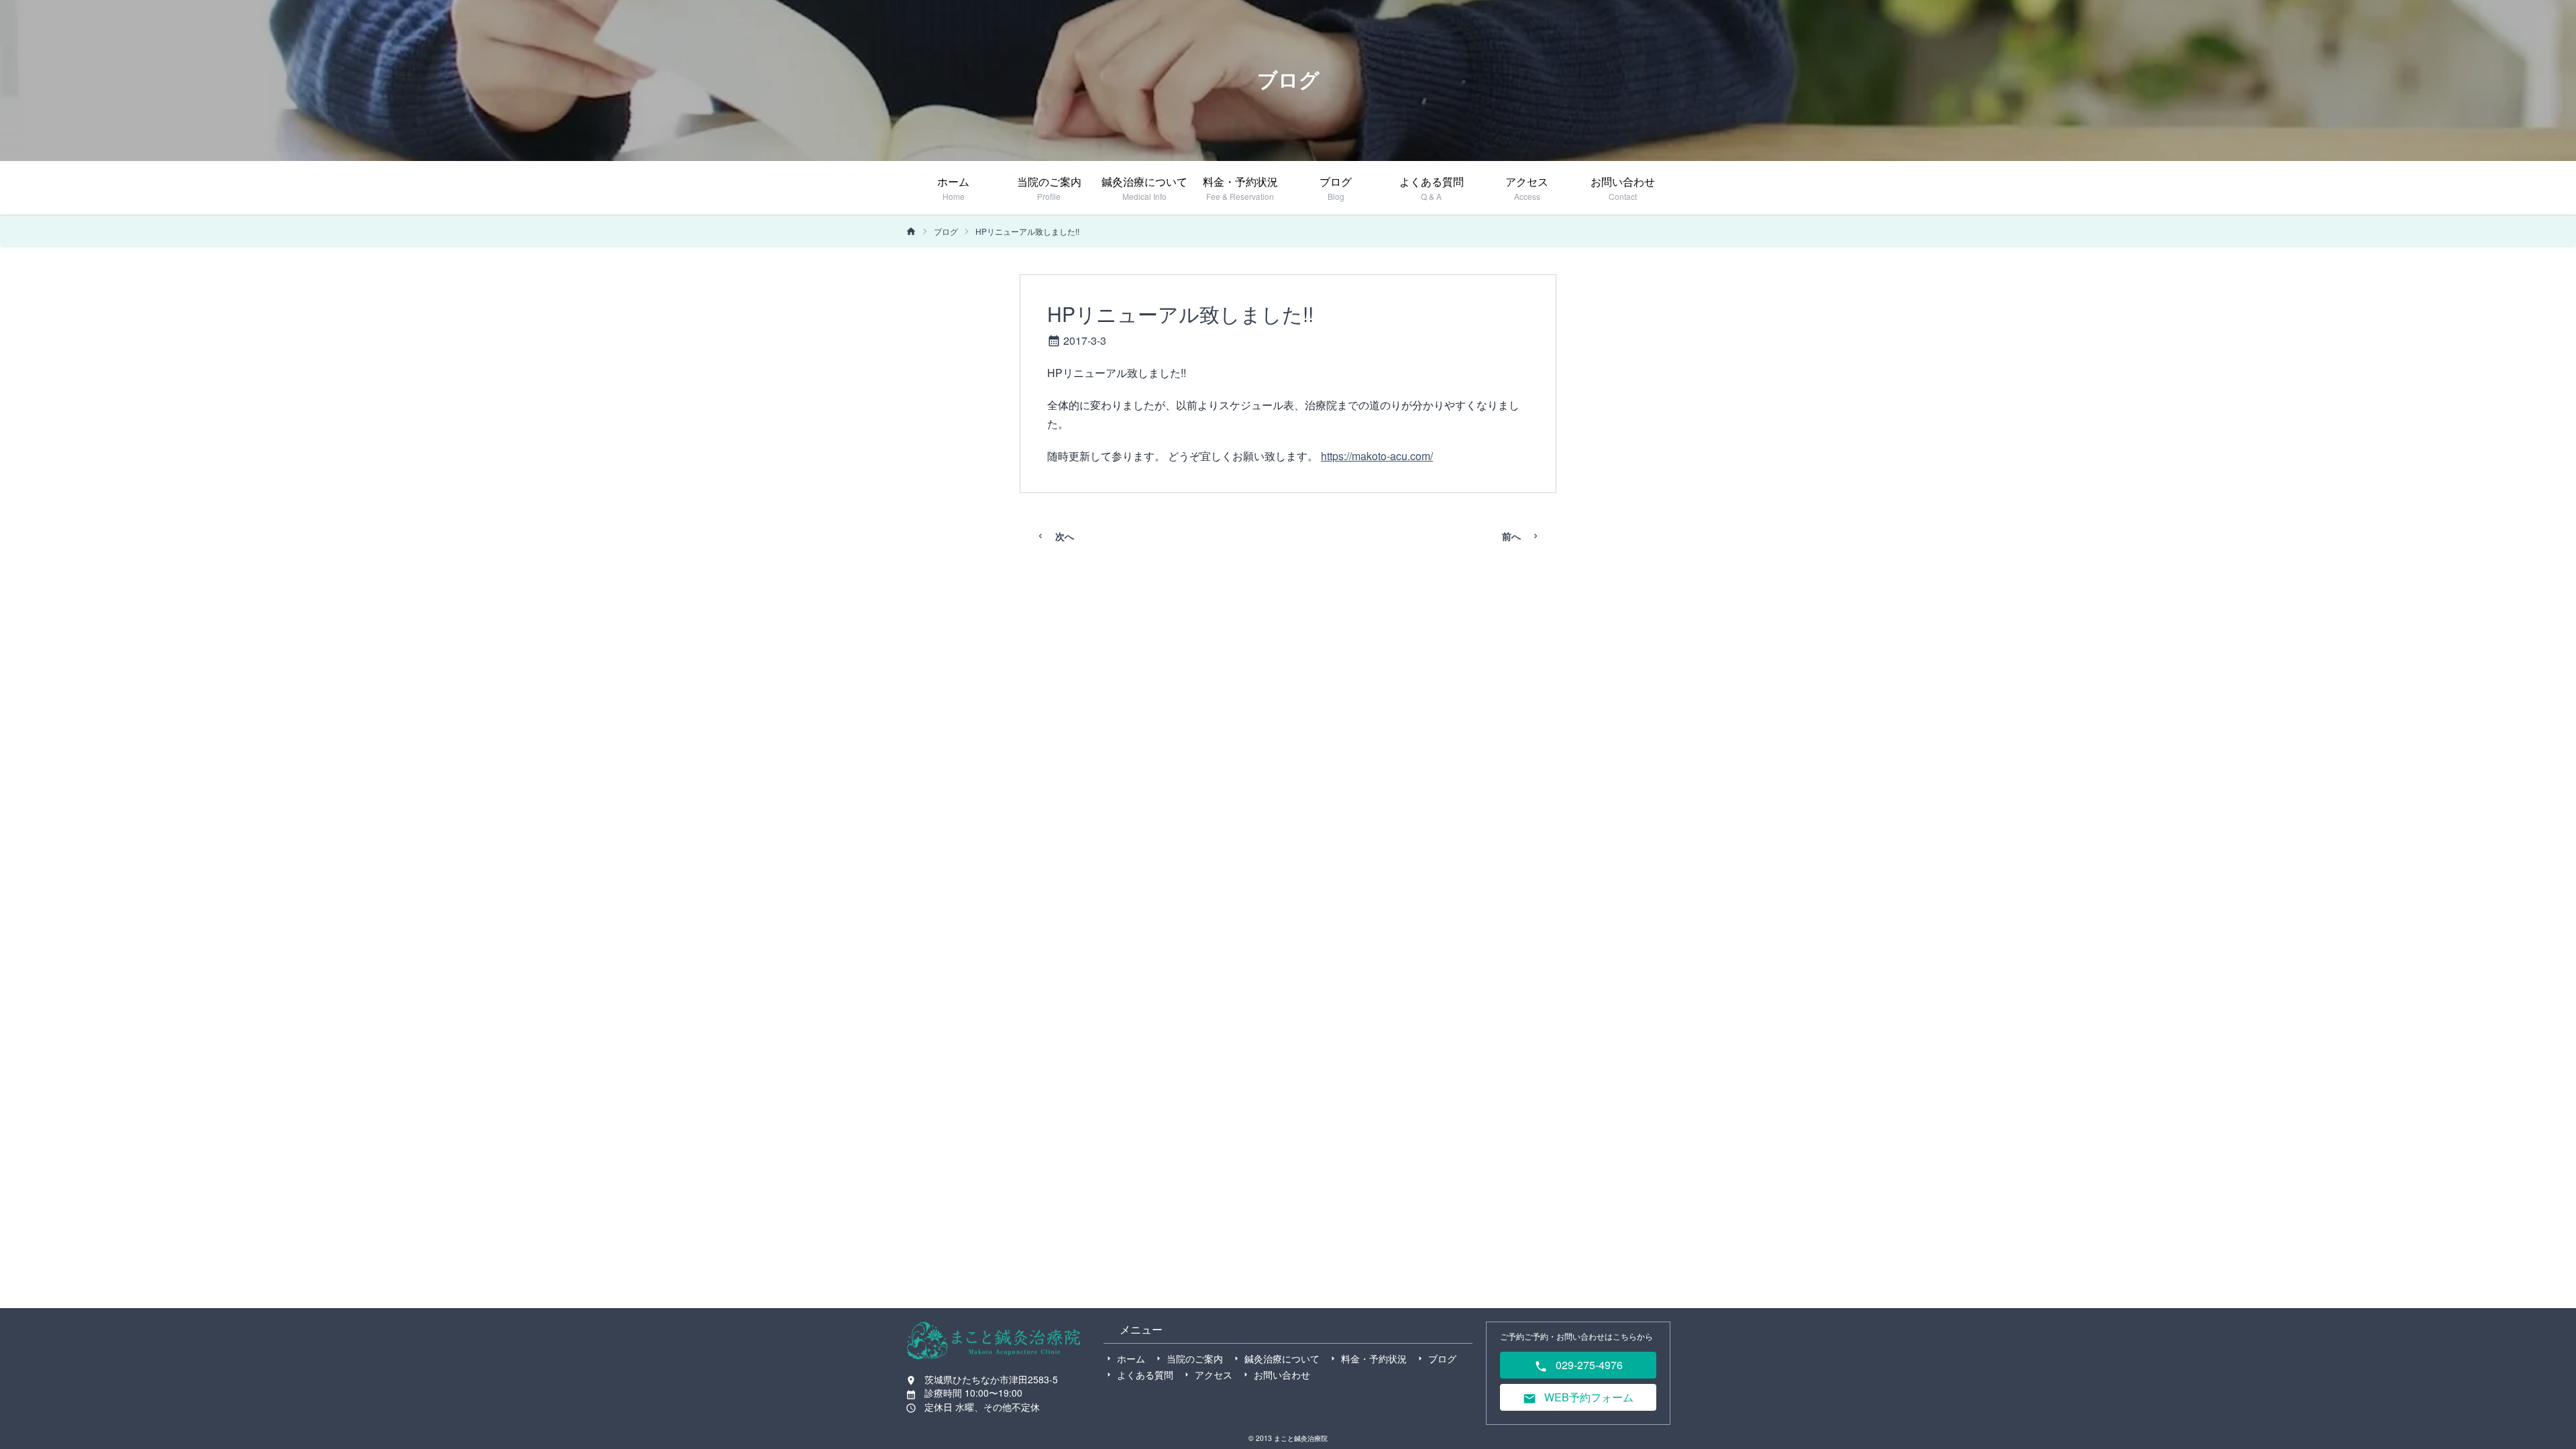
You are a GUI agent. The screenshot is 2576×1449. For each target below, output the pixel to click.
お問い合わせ (1282, 1375)
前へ (1511, 536)
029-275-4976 (1588, 1365)
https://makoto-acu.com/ (1377, 456)
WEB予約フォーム (1588, 1397)
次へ (1065, 536)
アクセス (1214, 1375)
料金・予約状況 (1374, 1358)
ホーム (1131, 1358)
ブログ (946, 231)
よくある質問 (1145, 1375)
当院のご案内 (1195, 1358)
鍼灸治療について (1282, 1358)
